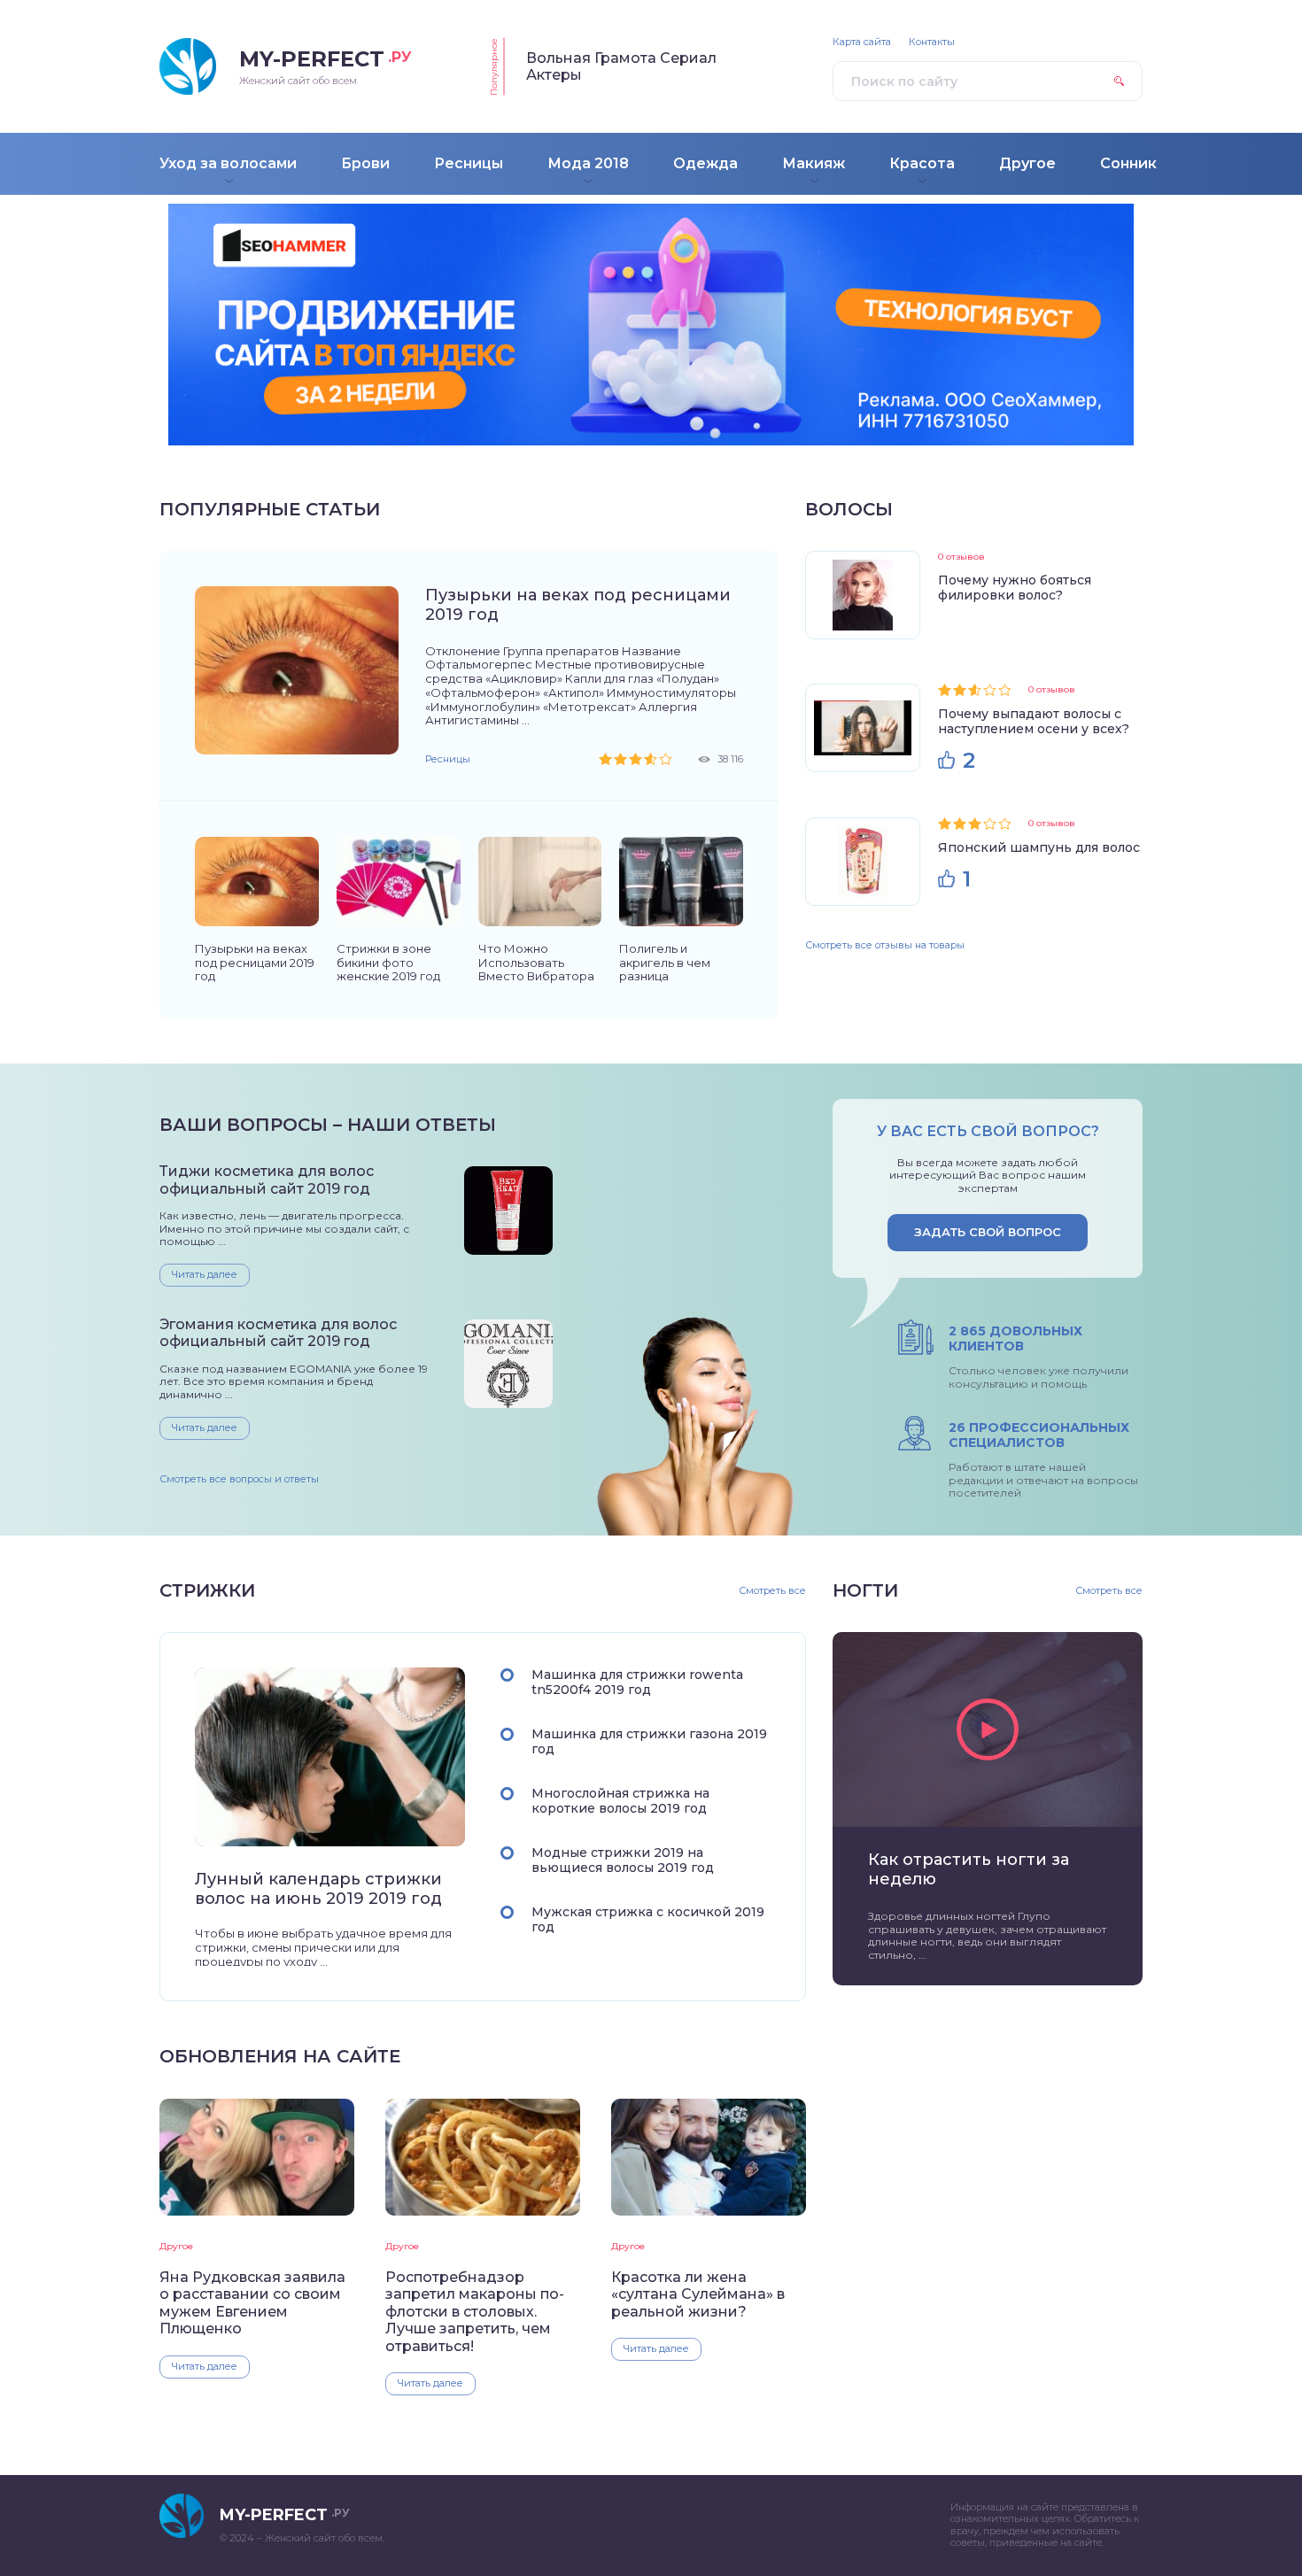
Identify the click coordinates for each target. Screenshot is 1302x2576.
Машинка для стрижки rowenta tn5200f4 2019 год (637, 1682)
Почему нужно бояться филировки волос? (1015, 588)
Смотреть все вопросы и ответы (239, 1479)
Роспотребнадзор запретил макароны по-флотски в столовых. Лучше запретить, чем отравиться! (475, 2312)
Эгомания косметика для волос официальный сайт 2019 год (278, 1333)
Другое (176, 2246)
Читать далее (205, 1274)
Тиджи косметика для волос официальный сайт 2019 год (267, 1180)
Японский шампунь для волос (1039, 847)
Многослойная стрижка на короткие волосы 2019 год (620, 1801)
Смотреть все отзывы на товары (885, 945)
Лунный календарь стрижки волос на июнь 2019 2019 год (318, 1889)
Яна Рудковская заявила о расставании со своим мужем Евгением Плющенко (252, 2303)
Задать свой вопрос (988, 1232)
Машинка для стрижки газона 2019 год (649, 1741)
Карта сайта (862, 42)
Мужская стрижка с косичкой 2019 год (648, 1919)
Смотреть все (772, 1591)
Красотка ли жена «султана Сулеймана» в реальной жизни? (698, 2294)
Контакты (932, 42)
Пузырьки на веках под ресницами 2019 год (578, 605)
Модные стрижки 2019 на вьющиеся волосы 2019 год (623, 1860)
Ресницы (448, 759)
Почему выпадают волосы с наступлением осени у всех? (1034, 721)
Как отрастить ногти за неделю (969, 1869)
